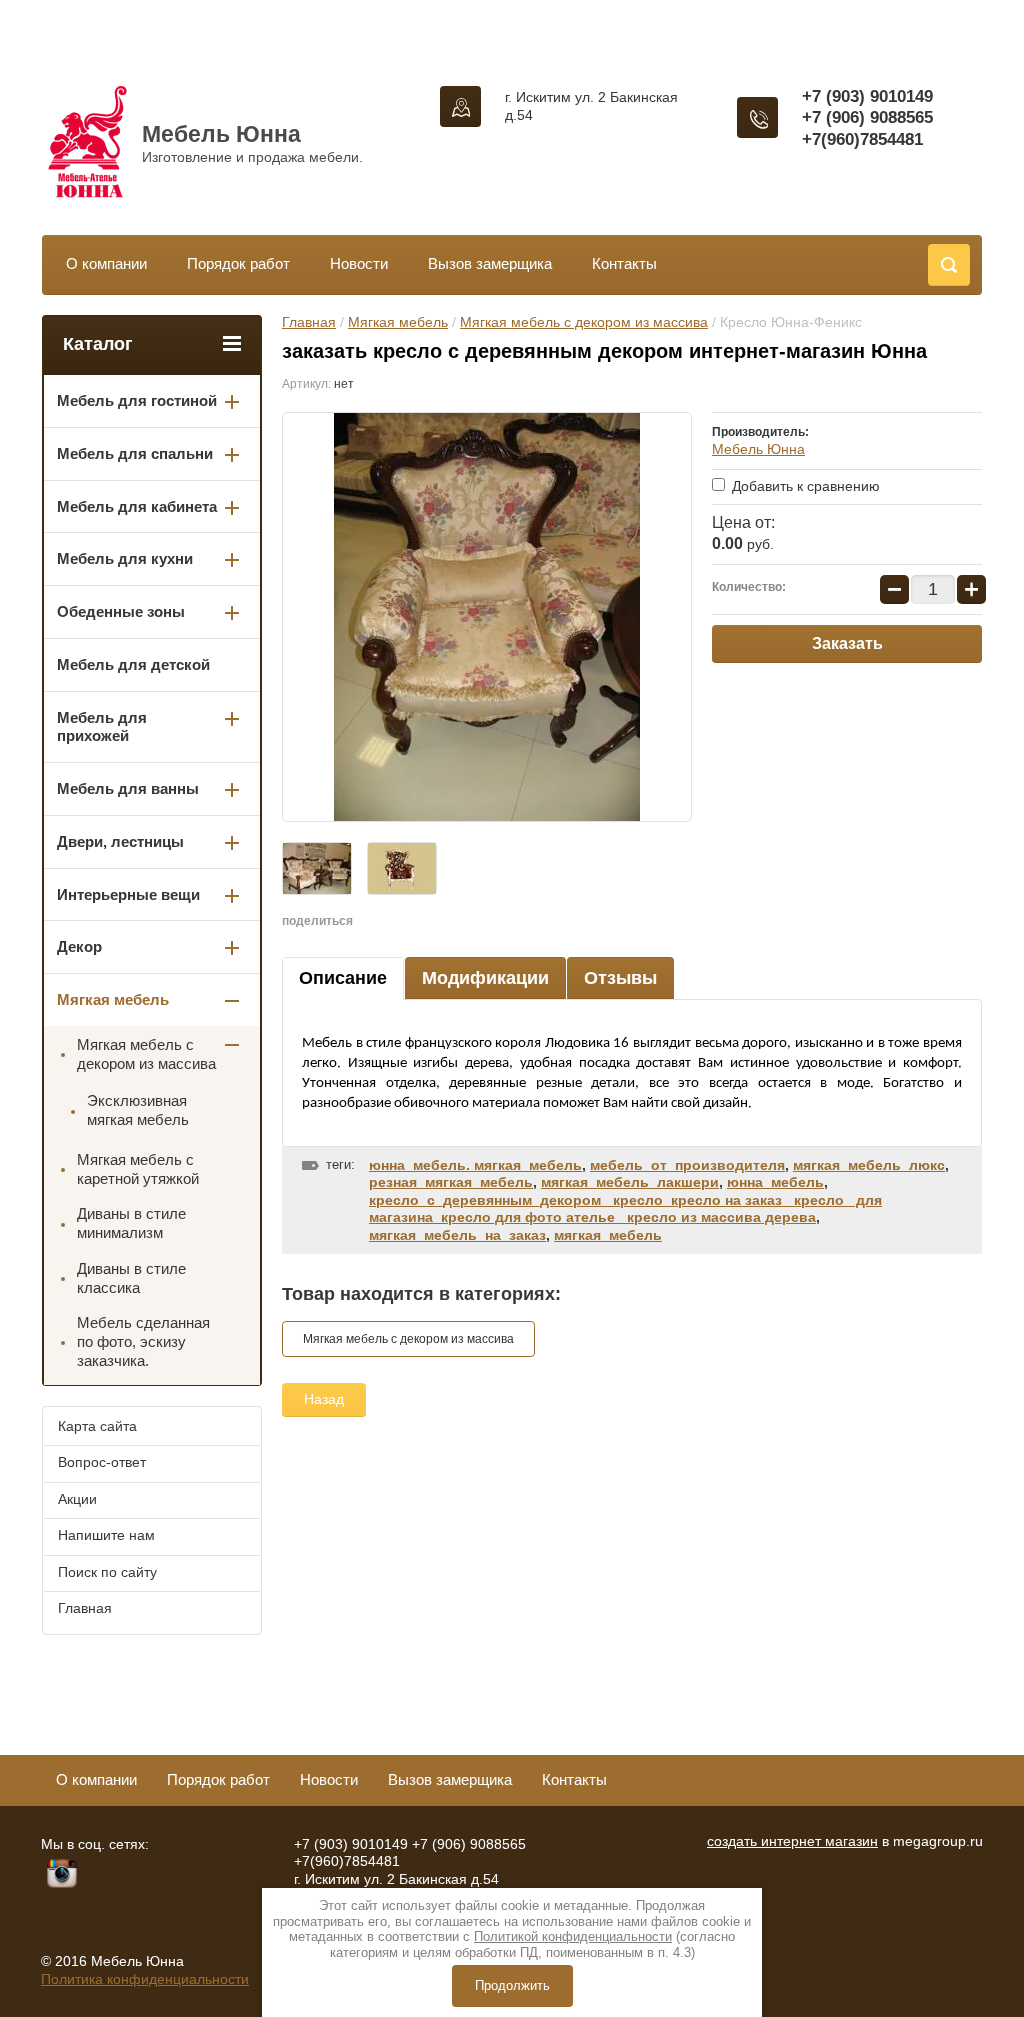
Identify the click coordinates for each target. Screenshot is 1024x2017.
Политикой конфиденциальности (573, 1936)
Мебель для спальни (135, 453)
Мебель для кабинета (137, 506)
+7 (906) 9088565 (867, 117)
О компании (106, 263)
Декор (79, 946)
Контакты (624, 263)
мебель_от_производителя (687, 1165)
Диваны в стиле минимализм (131, 1223)
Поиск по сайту (107, 1572)
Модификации (485, 978)
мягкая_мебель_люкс (869, 1165)
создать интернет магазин (792, 1841)
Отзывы (620, 978)
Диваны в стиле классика (131, 1278)
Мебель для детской (133, 664)
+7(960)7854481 (862, 139)
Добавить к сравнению (804, 486)
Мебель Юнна (221, 134)
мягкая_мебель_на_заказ (457, 1235)
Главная (309, 322)
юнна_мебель (775, 1182)
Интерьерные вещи (128, 894)
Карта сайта (97, 1426)
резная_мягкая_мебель (451, 1182)
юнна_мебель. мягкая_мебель (475, 1165)
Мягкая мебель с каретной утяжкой (138, 1169)
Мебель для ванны (128, 788)
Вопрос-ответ (102, 1462)
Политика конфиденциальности (145, 1979)
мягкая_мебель (608, 1235)
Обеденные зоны (121, 611)
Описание (343, 978)
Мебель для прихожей (102, 727)
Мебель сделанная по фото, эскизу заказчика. (143, 1341)
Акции (77, 1499)
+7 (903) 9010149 (867, 96)
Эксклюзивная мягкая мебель (138, 1110)
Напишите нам (106, 1535)
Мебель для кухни (125, 558)
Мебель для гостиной (137, 400)
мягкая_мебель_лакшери (630, 1182)
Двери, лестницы (120, 841)
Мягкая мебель (398, 322)
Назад (324, 1399)
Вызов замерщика (490, 263)
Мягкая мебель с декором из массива (584, 322)
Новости (359, 263)
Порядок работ (238, 263)
